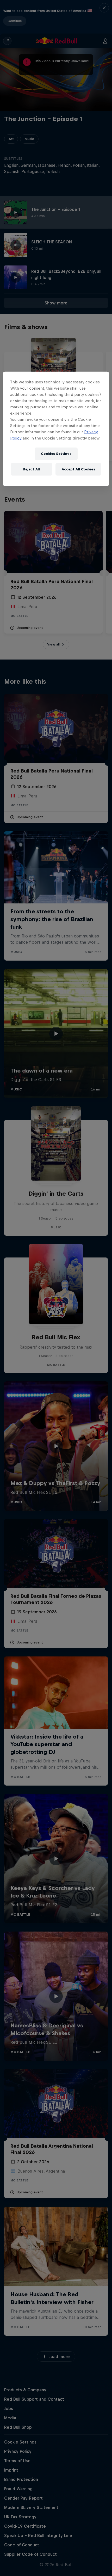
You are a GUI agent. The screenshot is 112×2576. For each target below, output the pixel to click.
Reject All (32, 469)
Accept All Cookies (78, 469)
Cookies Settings (56, 454)
